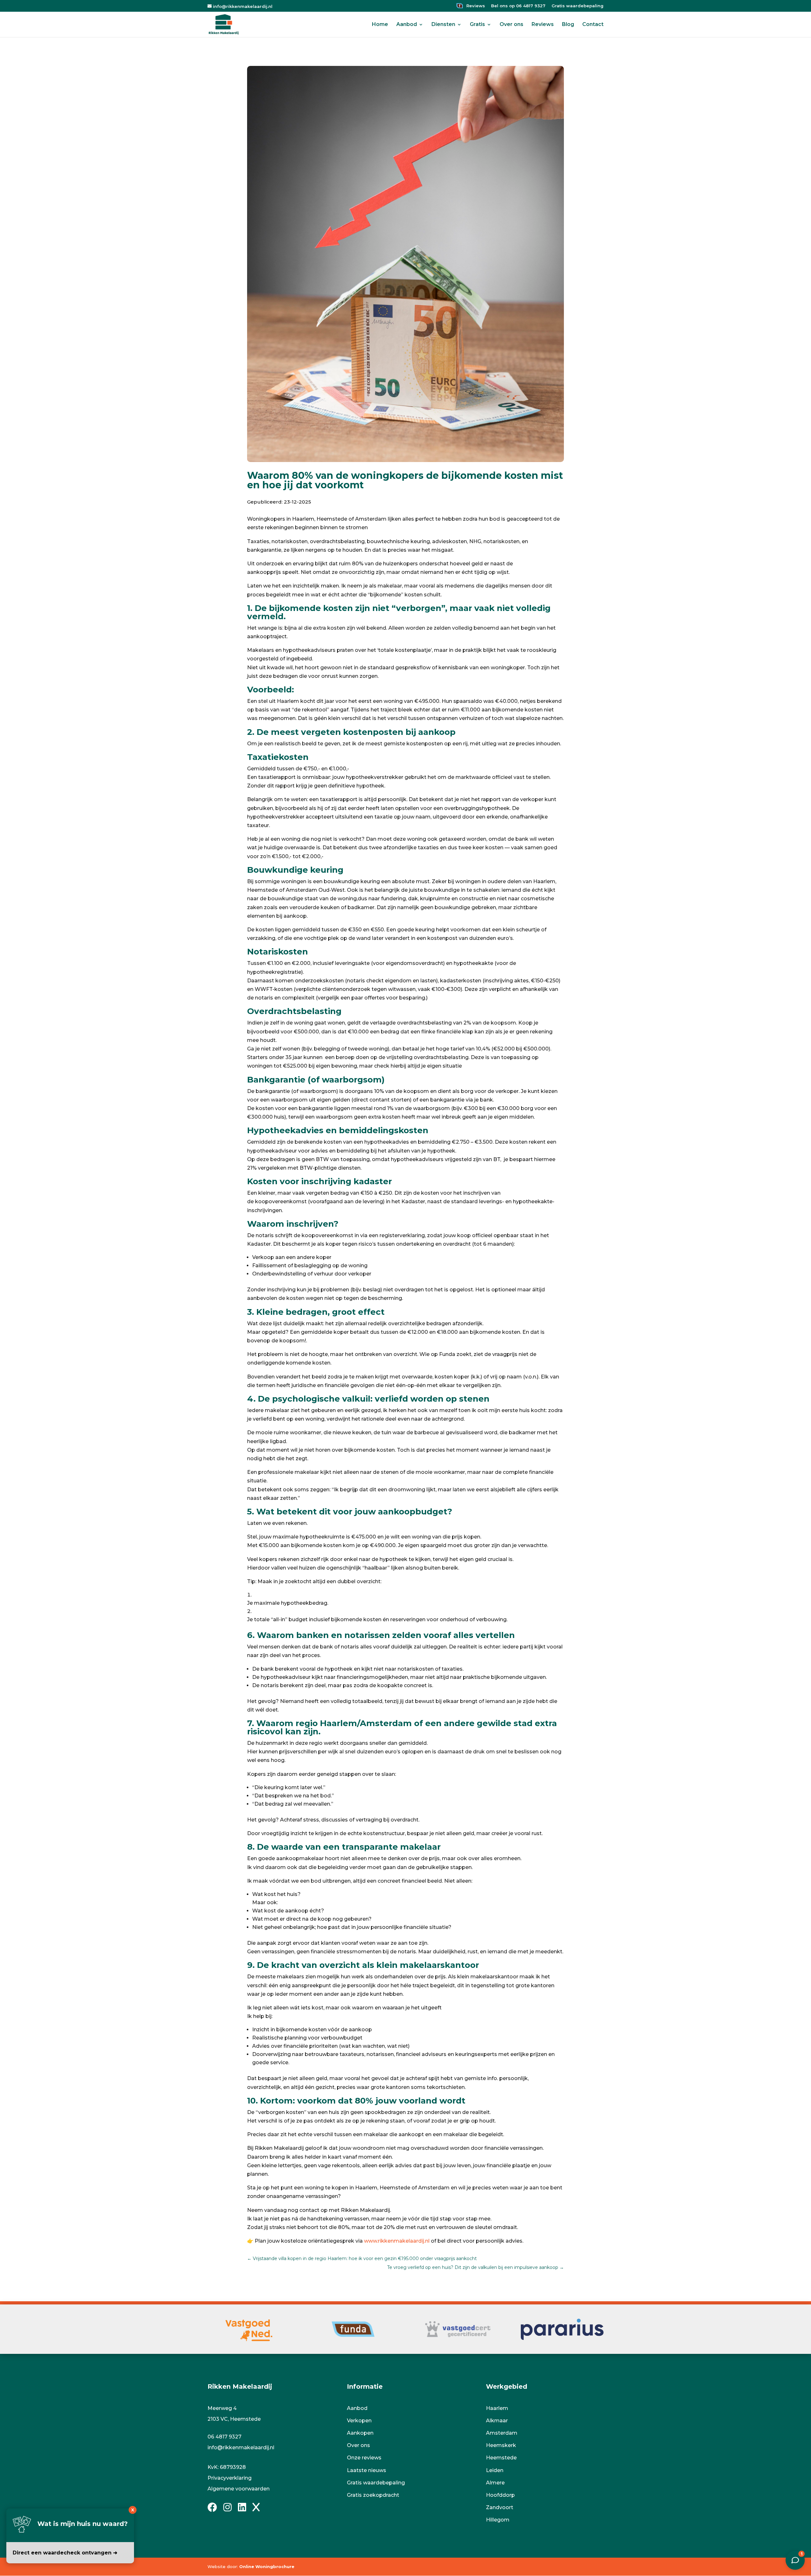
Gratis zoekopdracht (373, 2495)
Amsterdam (502, 2433)
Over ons (511, 25)
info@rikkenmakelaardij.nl (241, 2448)
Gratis (477, 25)
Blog (568, 25)
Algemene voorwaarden (239, 2489)
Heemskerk (501, 2445)
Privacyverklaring (230, 2478)
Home (380, 25)
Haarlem (497, 2408)
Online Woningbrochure (267, 2566)
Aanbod (407, 25)
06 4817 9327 (224, 2437)
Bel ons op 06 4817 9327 (518, 6)
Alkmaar (497, 2421)
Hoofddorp (500, 2495)
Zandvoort (500, 2507)
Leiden (495, 2470)
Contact (593, 25)
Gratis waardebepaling (578, 6)
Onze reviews (364, 2458)
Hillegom (498, 2520)
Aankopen (360, 2433)
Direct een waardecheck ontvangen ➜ (65, 2553)
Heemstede (501, 2458)
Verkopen (359, 2421)
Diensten (443, 25)
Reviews (475, 6)
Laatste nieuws (367, 2470)
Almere (495, 2483)
